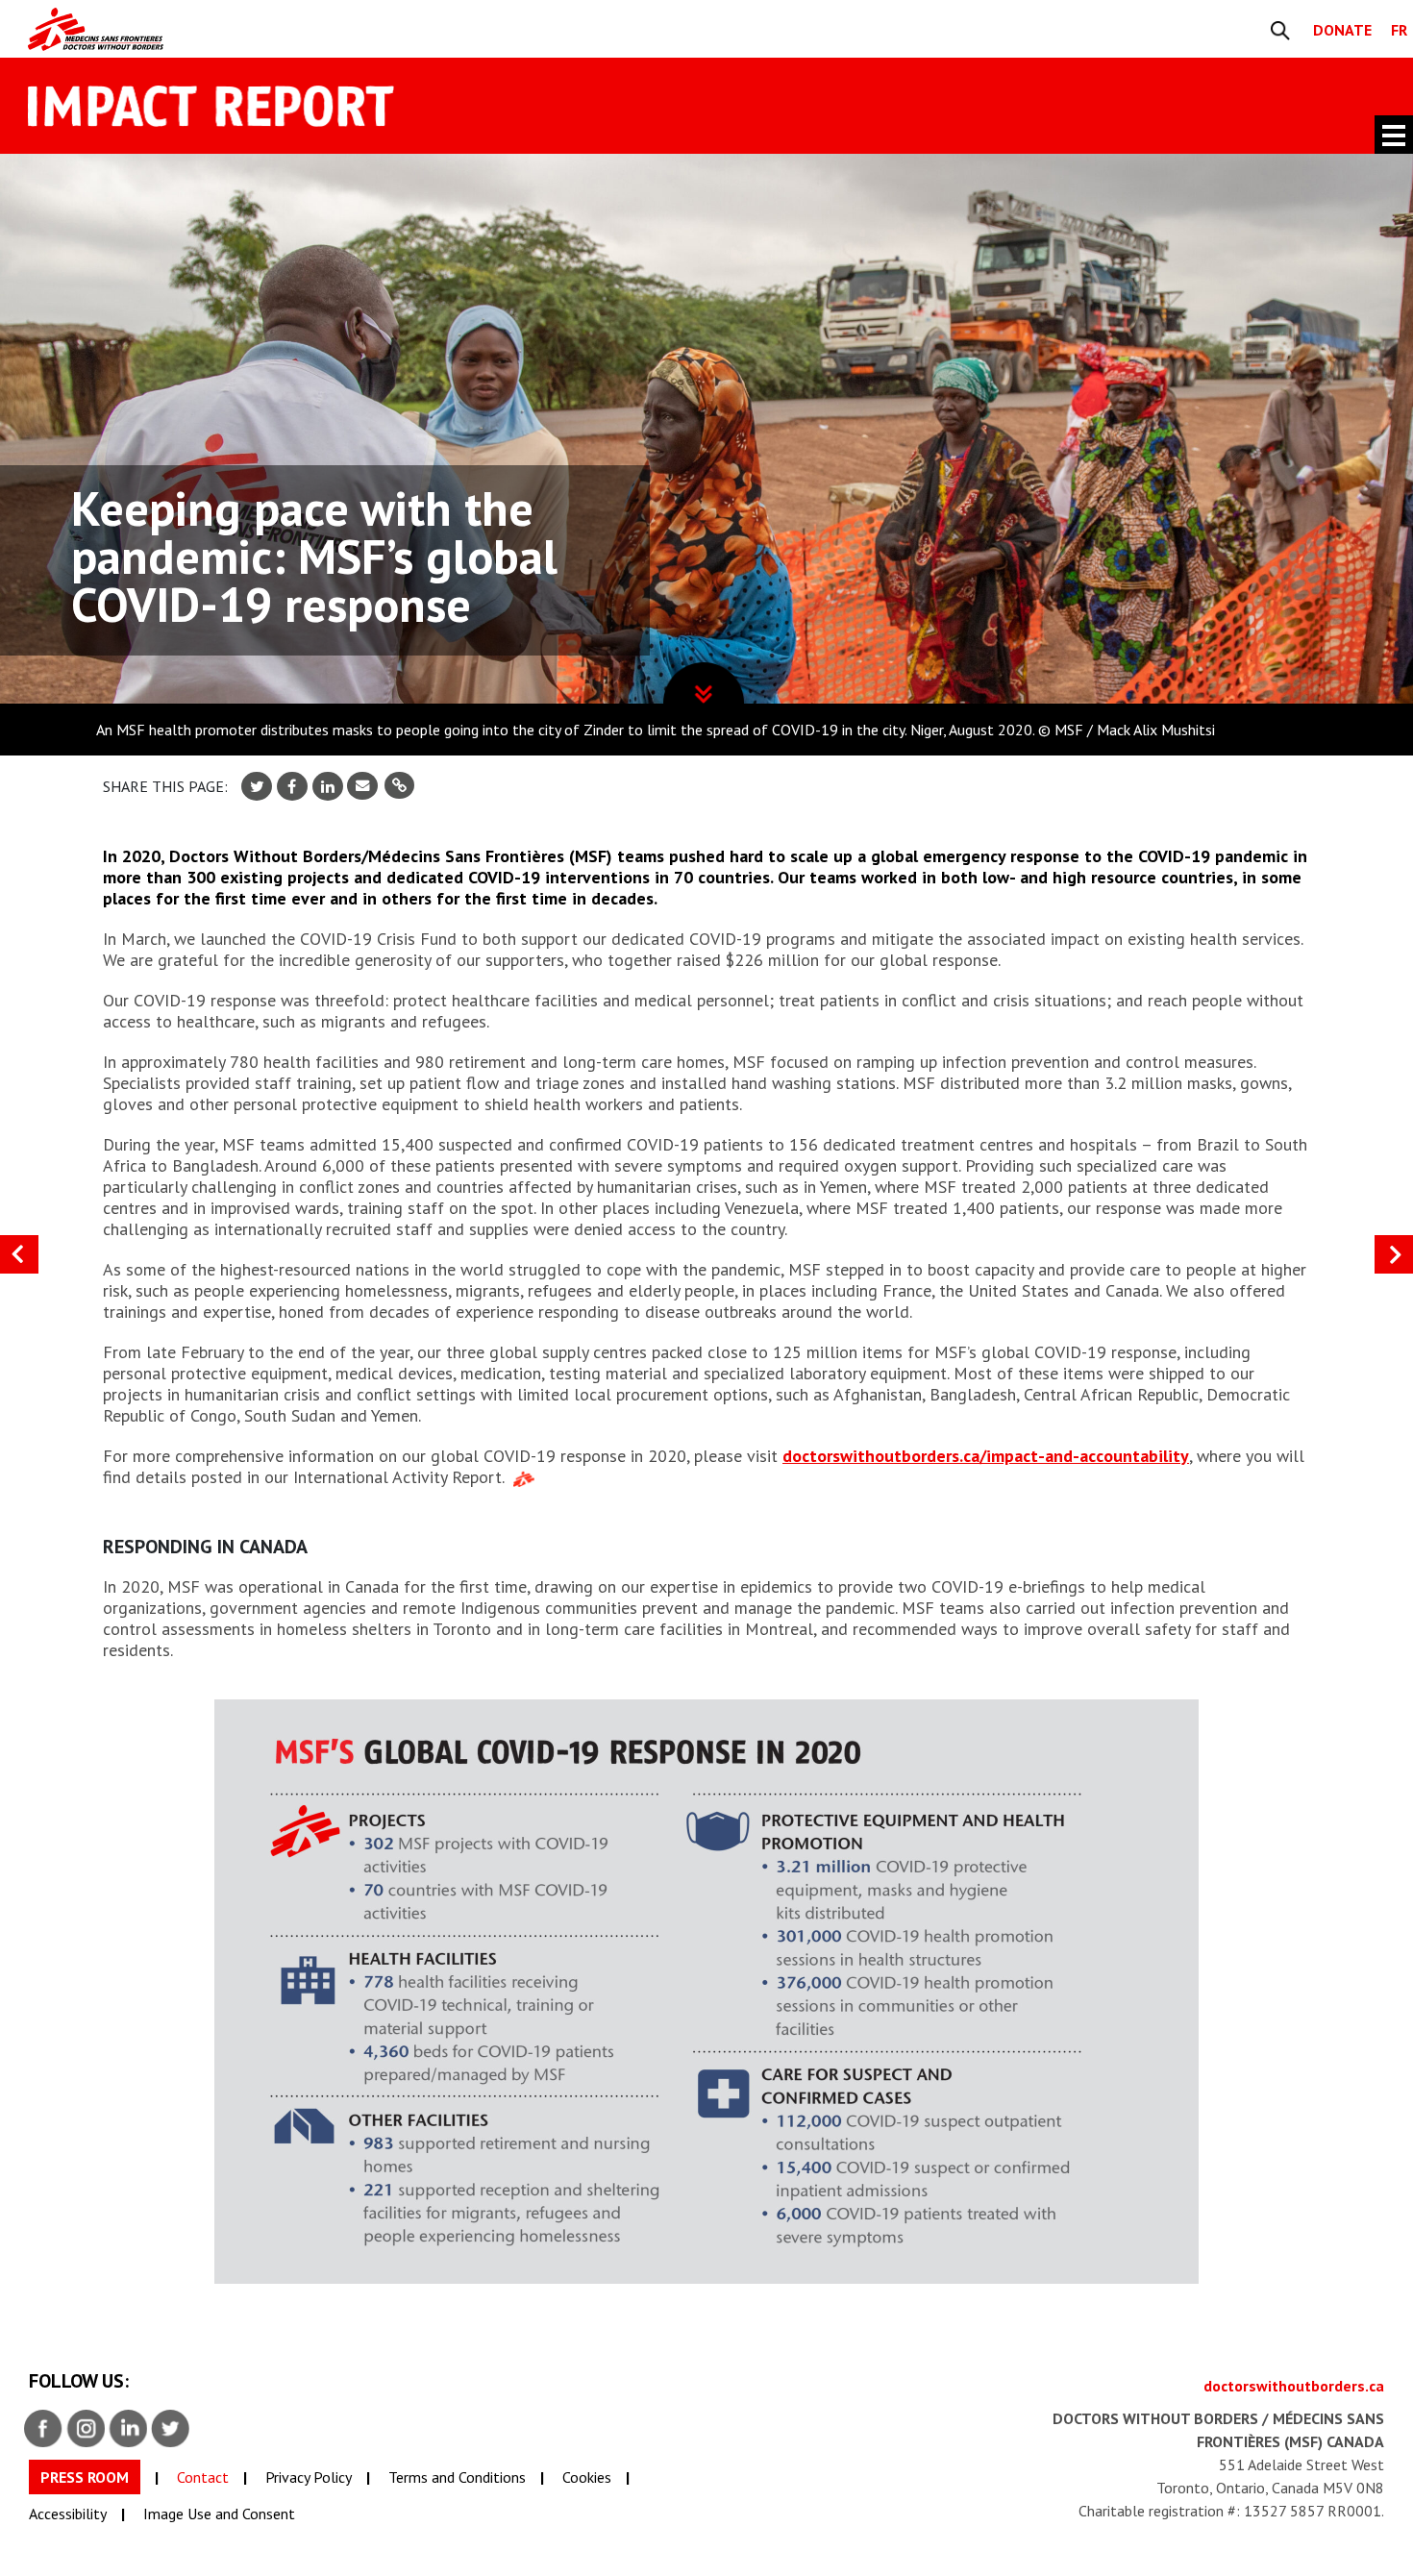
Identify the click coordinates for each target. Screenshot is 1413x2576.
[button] (1394, 1254)
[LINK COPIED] (399, 786)
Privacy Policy (309, 2477)
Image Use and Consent (219, 2514)
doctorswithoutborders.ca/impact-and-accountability (986, 1456)
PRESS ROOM (85, 2477)
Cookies (587, 2477)
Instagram (87, 2429)
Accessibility (68, 2514)
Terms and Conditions (457, 2477)
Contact (203, 2477)
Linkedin (129, 2429)
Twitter (171, 2429)
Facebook (44, 2429)
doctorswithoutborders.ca (1294, 2386)
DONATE (1342, 30)
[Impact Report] (280, 29)
